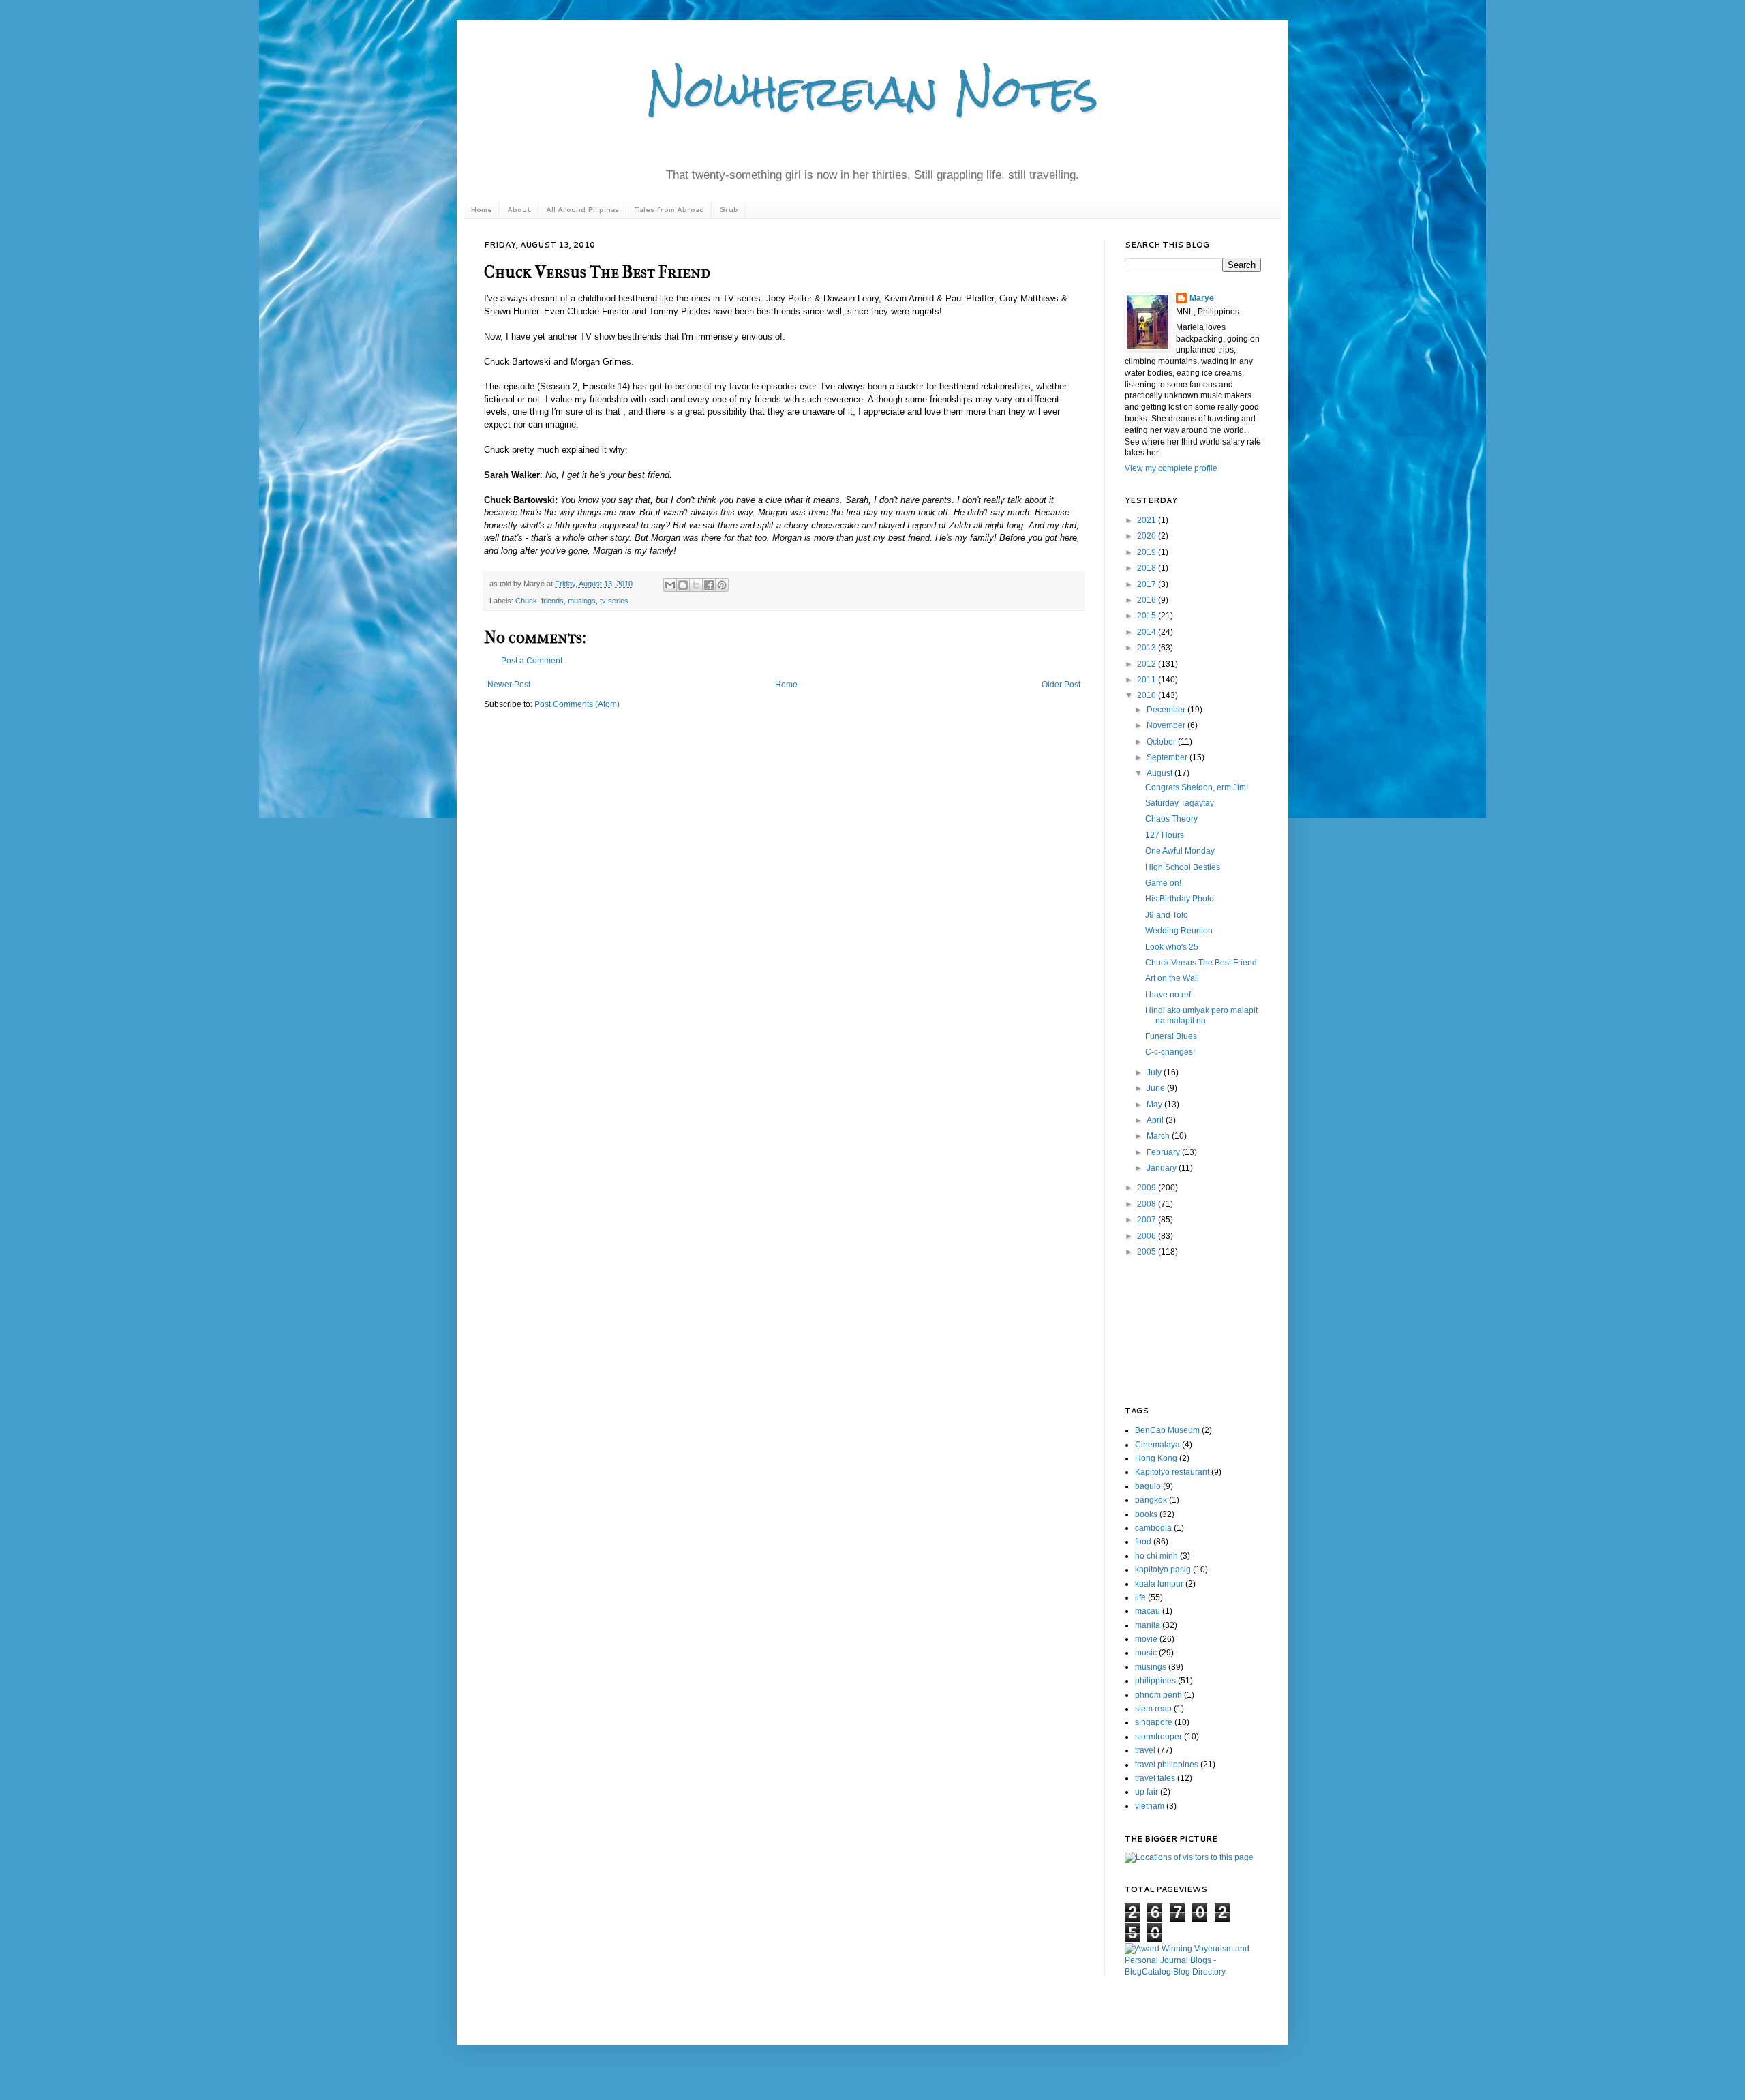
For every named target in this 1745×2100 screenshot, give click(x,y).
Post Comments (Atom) (577, 704)
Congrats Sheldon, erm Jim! (1197, 787)
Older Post (1061, 685)
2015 (1148, 616)
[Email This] (670, 585)
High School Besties (1183, 867)
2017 (1148, 584)
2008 (1148, 1204)
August (1160, 773)
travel (1145, 1750)
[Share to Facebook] (709, 585)
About (519, 209)
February (1164, 1152)
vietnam (1150, 1806)
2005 (1148, 1252)
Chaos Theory (1171, 819)
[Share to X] (696, 585)
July (1155, 1072)
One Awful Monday (1180, 851)
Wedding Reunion (1179, 931)
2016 (1148, 600)
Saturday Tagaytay (1180, 803)
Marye (1202, 298)
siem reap (1153, 1709)
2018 (1148, 568)
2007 (1148, 1220)
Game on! (1163, 883)
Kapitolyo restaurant (1172, 1472)
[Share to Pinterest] (722, 585)
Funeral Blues (1171, 1036)
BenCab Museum (1167, 1430)
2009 (1148, 1188)
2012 (1148, 664)
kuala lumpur (1159, 1584)
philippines (1155, 1681)
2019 (1148, 552)
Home (481, 209)
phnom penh (1158, 1695)
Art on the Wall (1172, 978)
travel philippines (1167, 1765)
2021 (1148, 520)
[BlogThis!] (683, 585)
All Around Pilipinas (582, 209)
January (1163, 1168)
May (1155, 1105)
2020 (1148, 536)
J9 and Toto (1167, 915)
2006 (1148, 1236)
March (1159, 1136)
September (1168, 757)
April (1156, 1120)
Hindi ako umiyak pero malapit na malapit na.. (1201, 1015)
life (1140, 1597)
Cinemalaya (1157, 1445)
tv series (614, 601)
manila (1148, 1625)
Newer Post (509, 685)
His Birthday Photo (1180, 899)
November (1167, 725)
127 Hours (1165, 835)
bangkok (1151, 1500)
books (1146, 1514)
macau (1148, 1611)
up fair (1147, 1792)
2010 (1148, 695)
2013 (1148, 648)
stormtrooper (1158, 1737)
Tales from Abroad (669, 209)
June (1157, 1088)
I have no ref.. (1170, 995)
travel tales (1155, 1778)
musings (582, 601)
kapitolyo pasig (1163, 1570)
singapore (1154, 1722)
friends (552, 601)
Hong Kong (1156, 1458)
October (1162, 742)
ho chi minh (1156, 1556)
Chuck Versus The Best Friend (1201, 963)
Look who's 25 (1172, 947)
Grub (729, 209)
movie (1146, 1639)
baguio (1148, 1486)
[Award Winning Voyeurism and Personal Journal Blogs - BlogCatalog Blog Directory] (1193, 1972)
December (1167, 710)
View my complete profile (1171, 468)
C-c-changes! (1170, 1052)
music (1146, 1653)
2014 (1148, 632)
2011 (1148, 680)
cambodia (1153, 1528)
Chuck (526, 601)
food (1143, 1542)
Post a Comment (532, 661)
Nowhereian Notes (872, 91)
